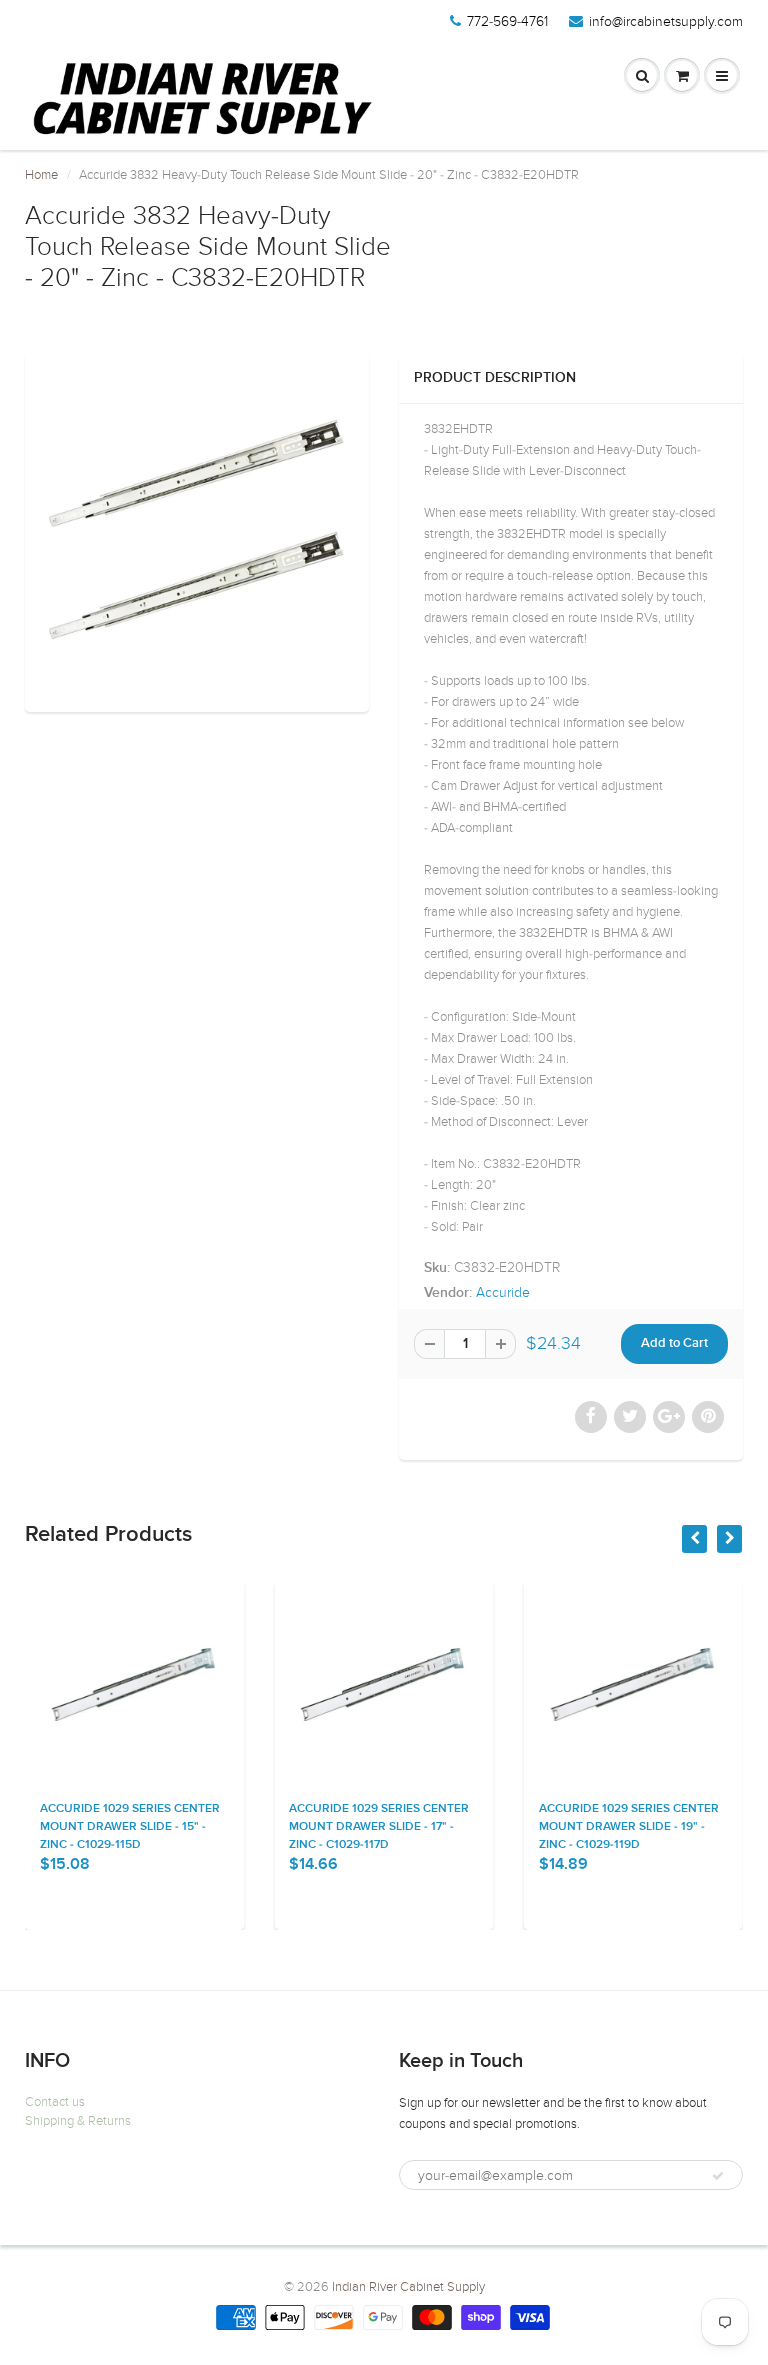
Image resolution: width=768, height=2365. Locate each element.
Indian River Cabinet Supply (408, 2287)
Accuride (503, 1292)
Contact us (55, 2102)
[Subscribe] (718, 2176)
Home (41, 175)
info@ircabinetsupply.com (666, 21)
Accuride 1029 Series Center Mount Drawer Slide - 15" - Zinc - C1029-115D (130, 1827)
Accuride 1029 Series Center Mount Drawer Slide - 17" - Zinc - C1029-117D (379, 1827)
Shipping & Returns (78, 2121)
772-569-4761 (507, 21)
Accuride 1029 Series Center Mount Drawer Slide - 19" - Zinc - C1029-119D (629, 1827)
